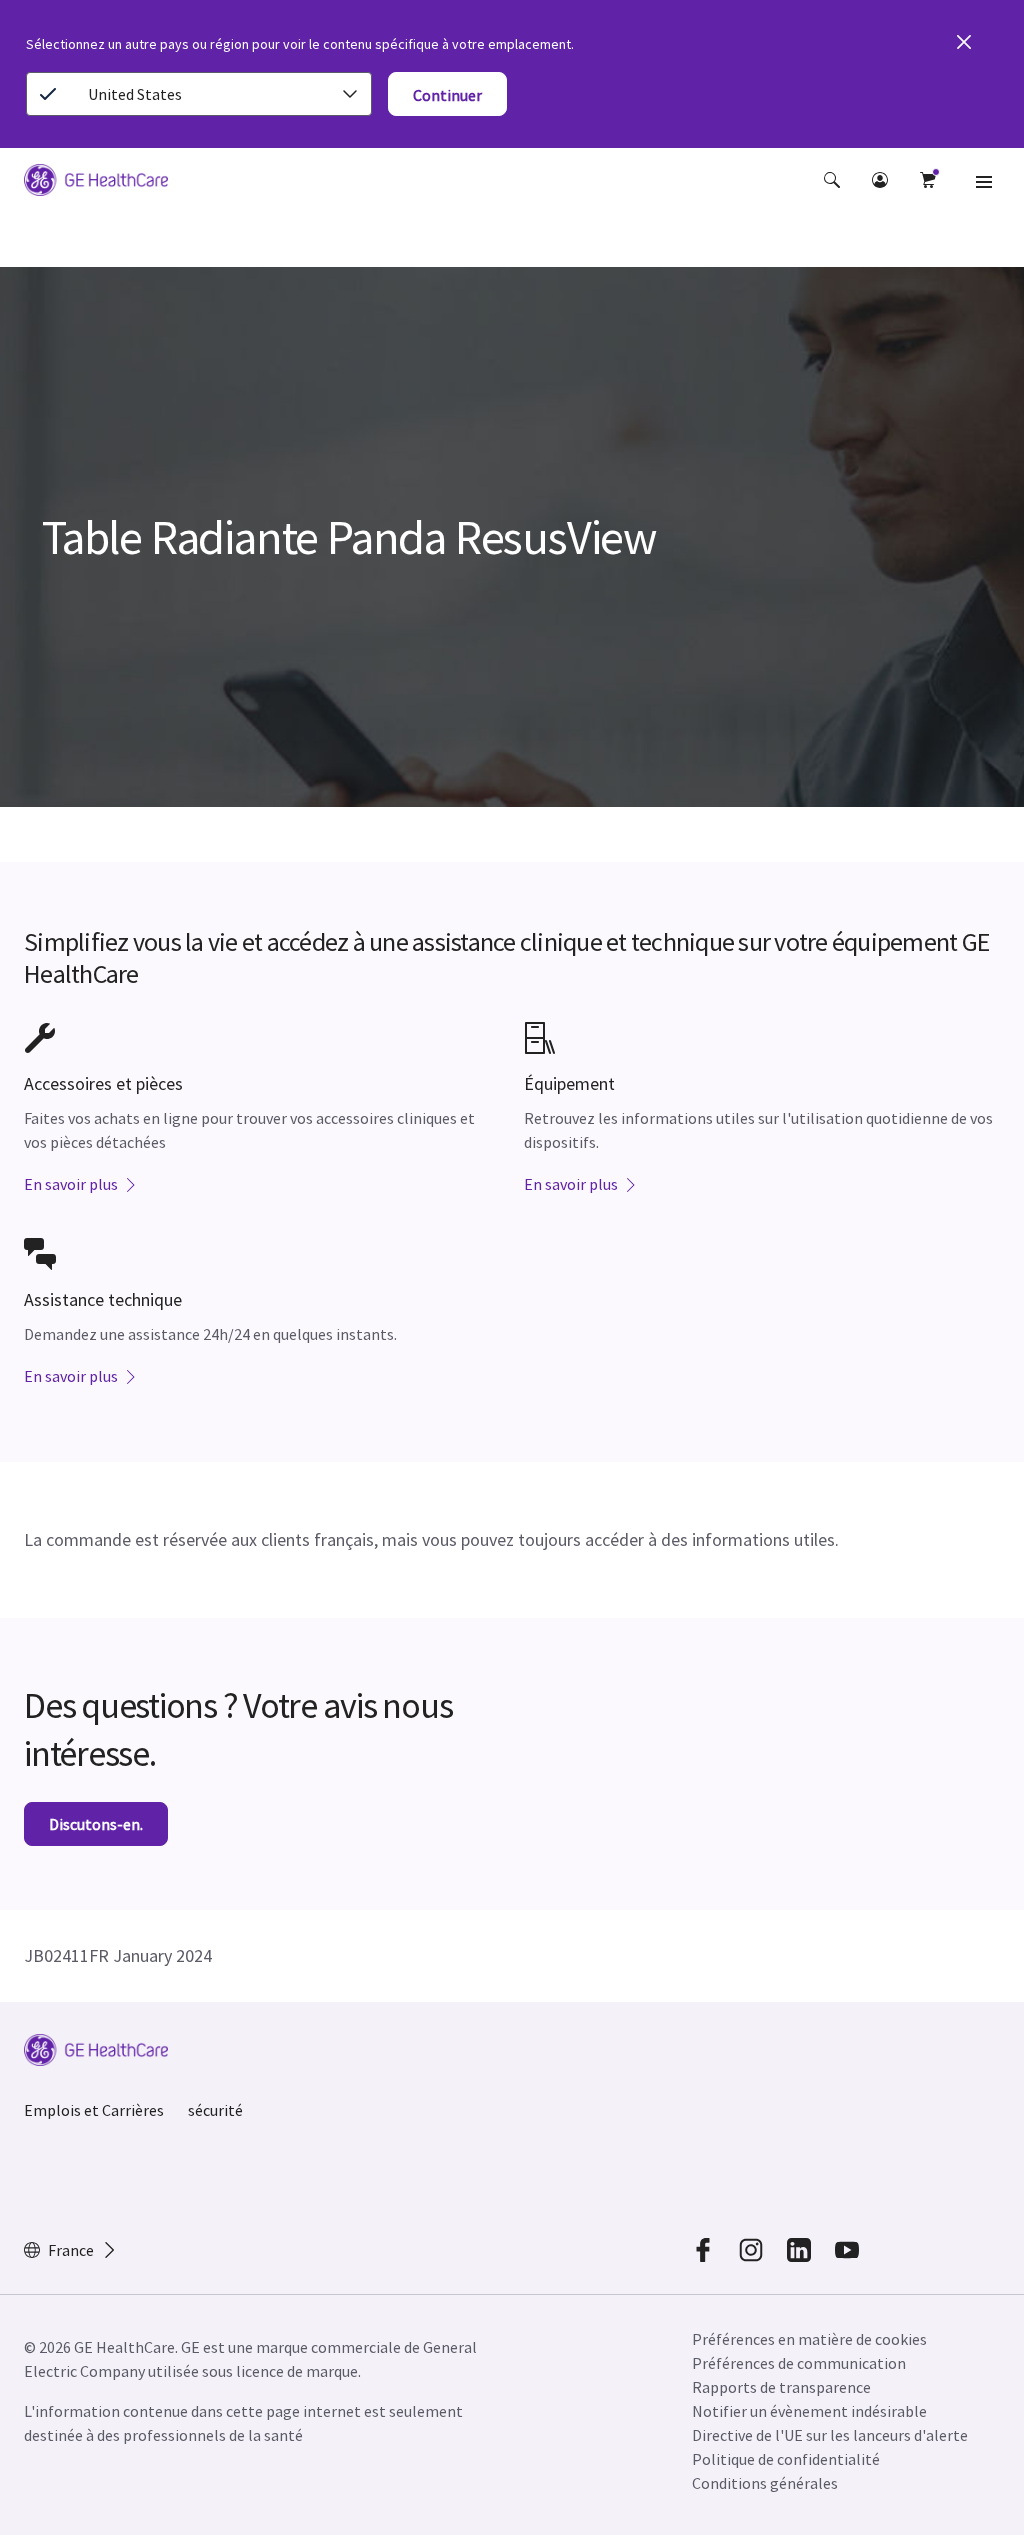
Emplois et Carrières (94, 2110)
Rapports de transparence (781, 2387)
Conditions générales (765, 2483)
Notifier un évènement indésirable (809, 2411)
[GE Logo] (96, 183)
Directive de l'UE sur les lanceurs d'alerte (830, 2435)
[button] (832, 180)
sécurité (215, 2110)
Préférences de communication (799, 2363)
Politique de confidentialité (786, 2459)
